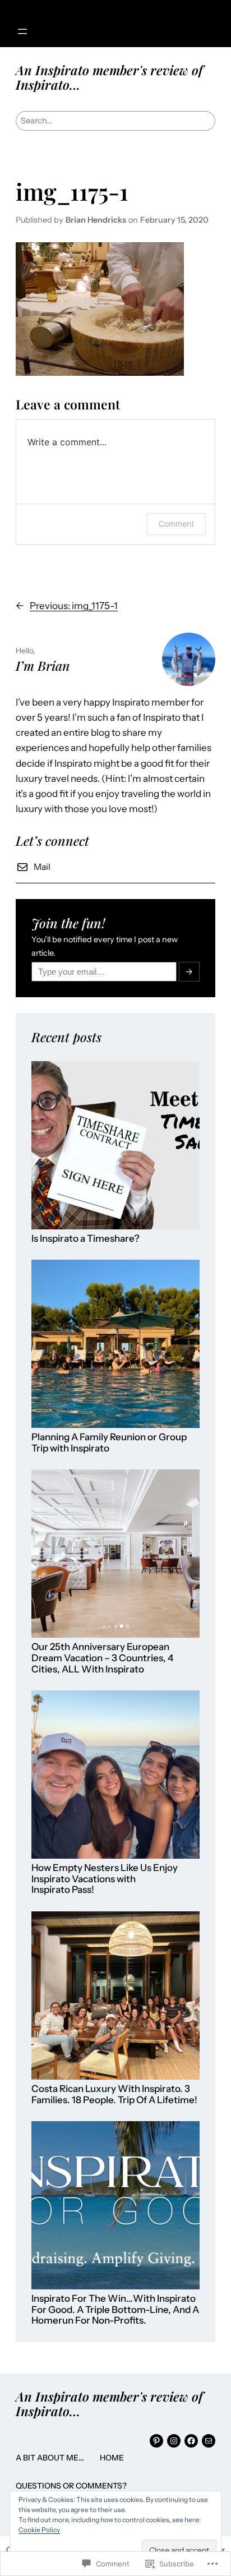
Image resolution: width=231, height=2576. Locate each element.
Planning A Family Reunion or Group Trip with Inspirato (109, 1443)
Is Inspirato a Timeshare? (86, 1239)
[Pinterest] (156, 2441)
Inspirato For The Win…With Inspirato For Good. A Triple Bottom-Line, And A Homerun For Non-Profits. (115, 2310)
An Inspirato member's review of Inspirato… (109, 77)
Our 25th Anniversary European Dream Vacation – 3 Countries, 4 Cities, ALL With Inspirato (102, 1658)
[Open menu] (22, 31)
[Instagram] (174, 2441)
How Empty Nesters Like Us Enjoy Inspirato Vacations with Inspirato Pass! (105, 1879)
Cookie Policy (39, 2530)
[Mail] (209, 2441)
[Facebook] (191, 2441)
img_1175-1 (72, 191)
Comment (176, 524)
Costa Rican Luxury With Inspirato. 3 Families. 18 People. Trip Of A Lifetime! (114, 2095)
